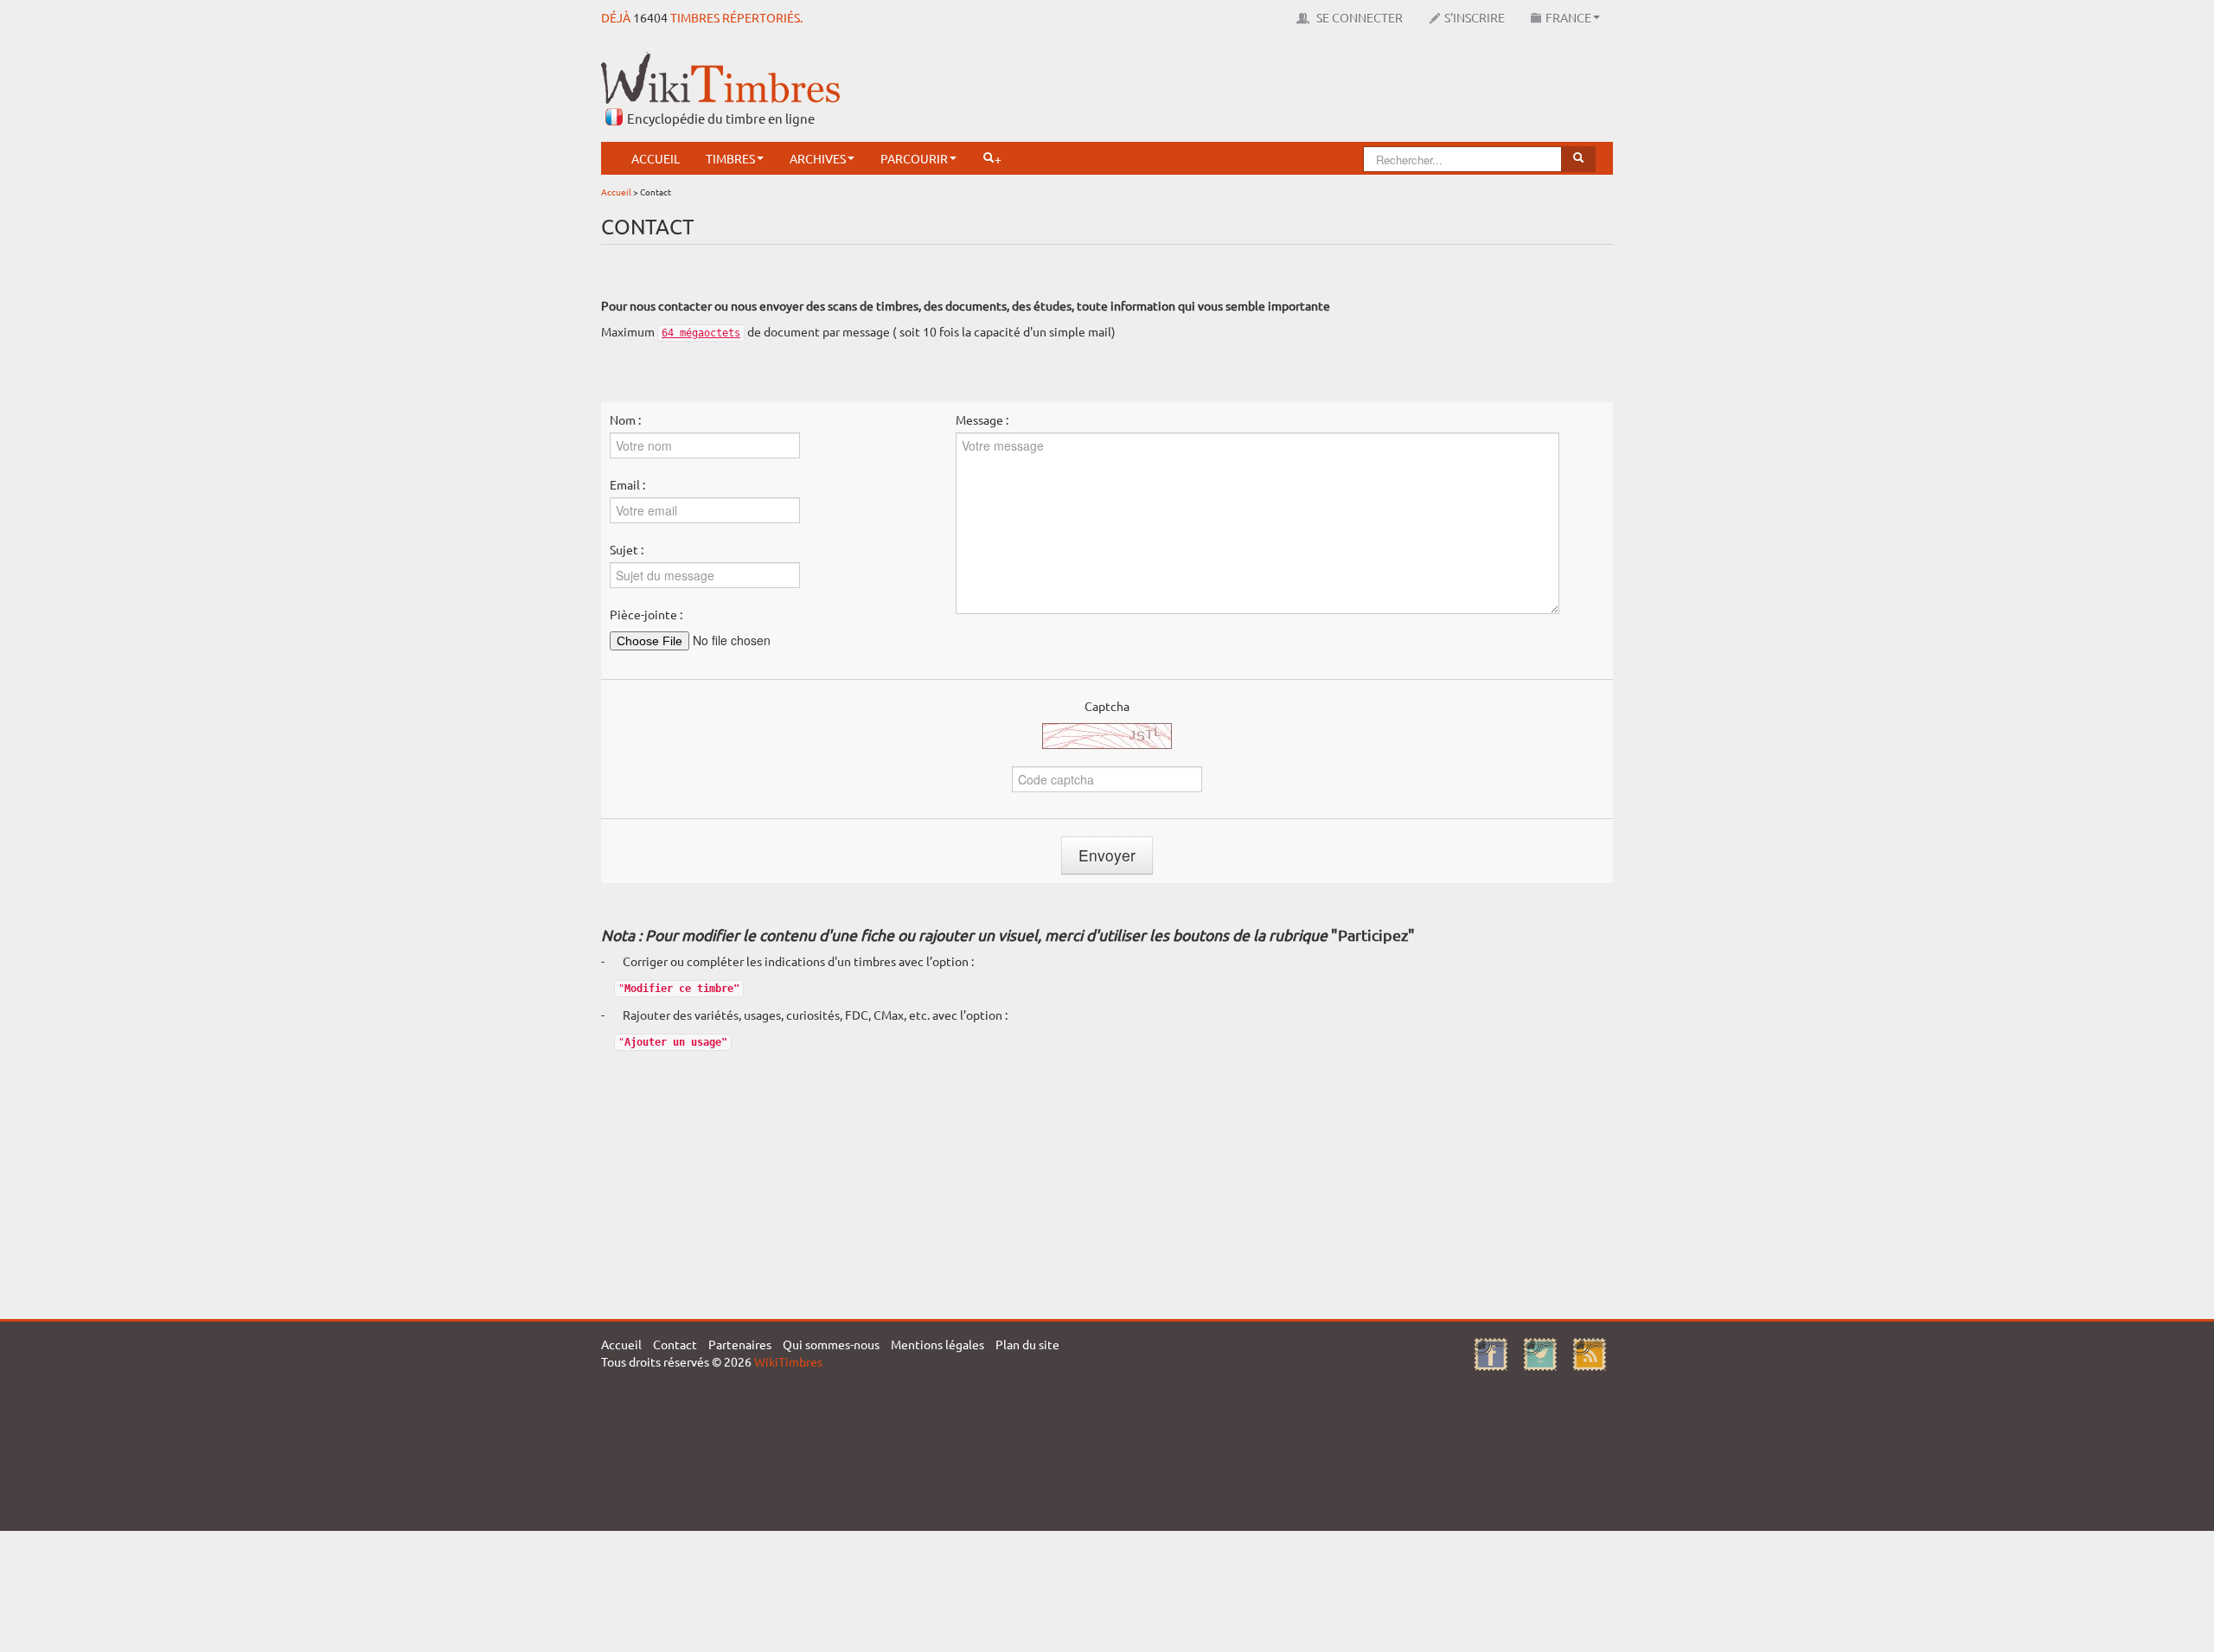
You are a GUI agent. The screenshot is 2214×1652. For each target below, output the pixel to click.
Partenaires (740, 1344)
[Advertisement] (1298, 91)
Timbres (730, 158)
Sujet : (627, 549)
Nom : (625, 419)
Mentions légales (937, 1344)
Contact (675, 1344)
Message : (982, 419)
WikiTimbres (788, 1361)
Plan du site (1027, 1344)
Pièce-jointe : (646, 614)
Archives (818, 158)
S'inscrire (1475, 17)
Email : (627, 484)
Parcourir (914, 158)
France (1568, 17)
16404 (650, 17)
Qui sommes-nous (831, 1344)
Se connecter (1358, 17)
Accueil (656, 158)
